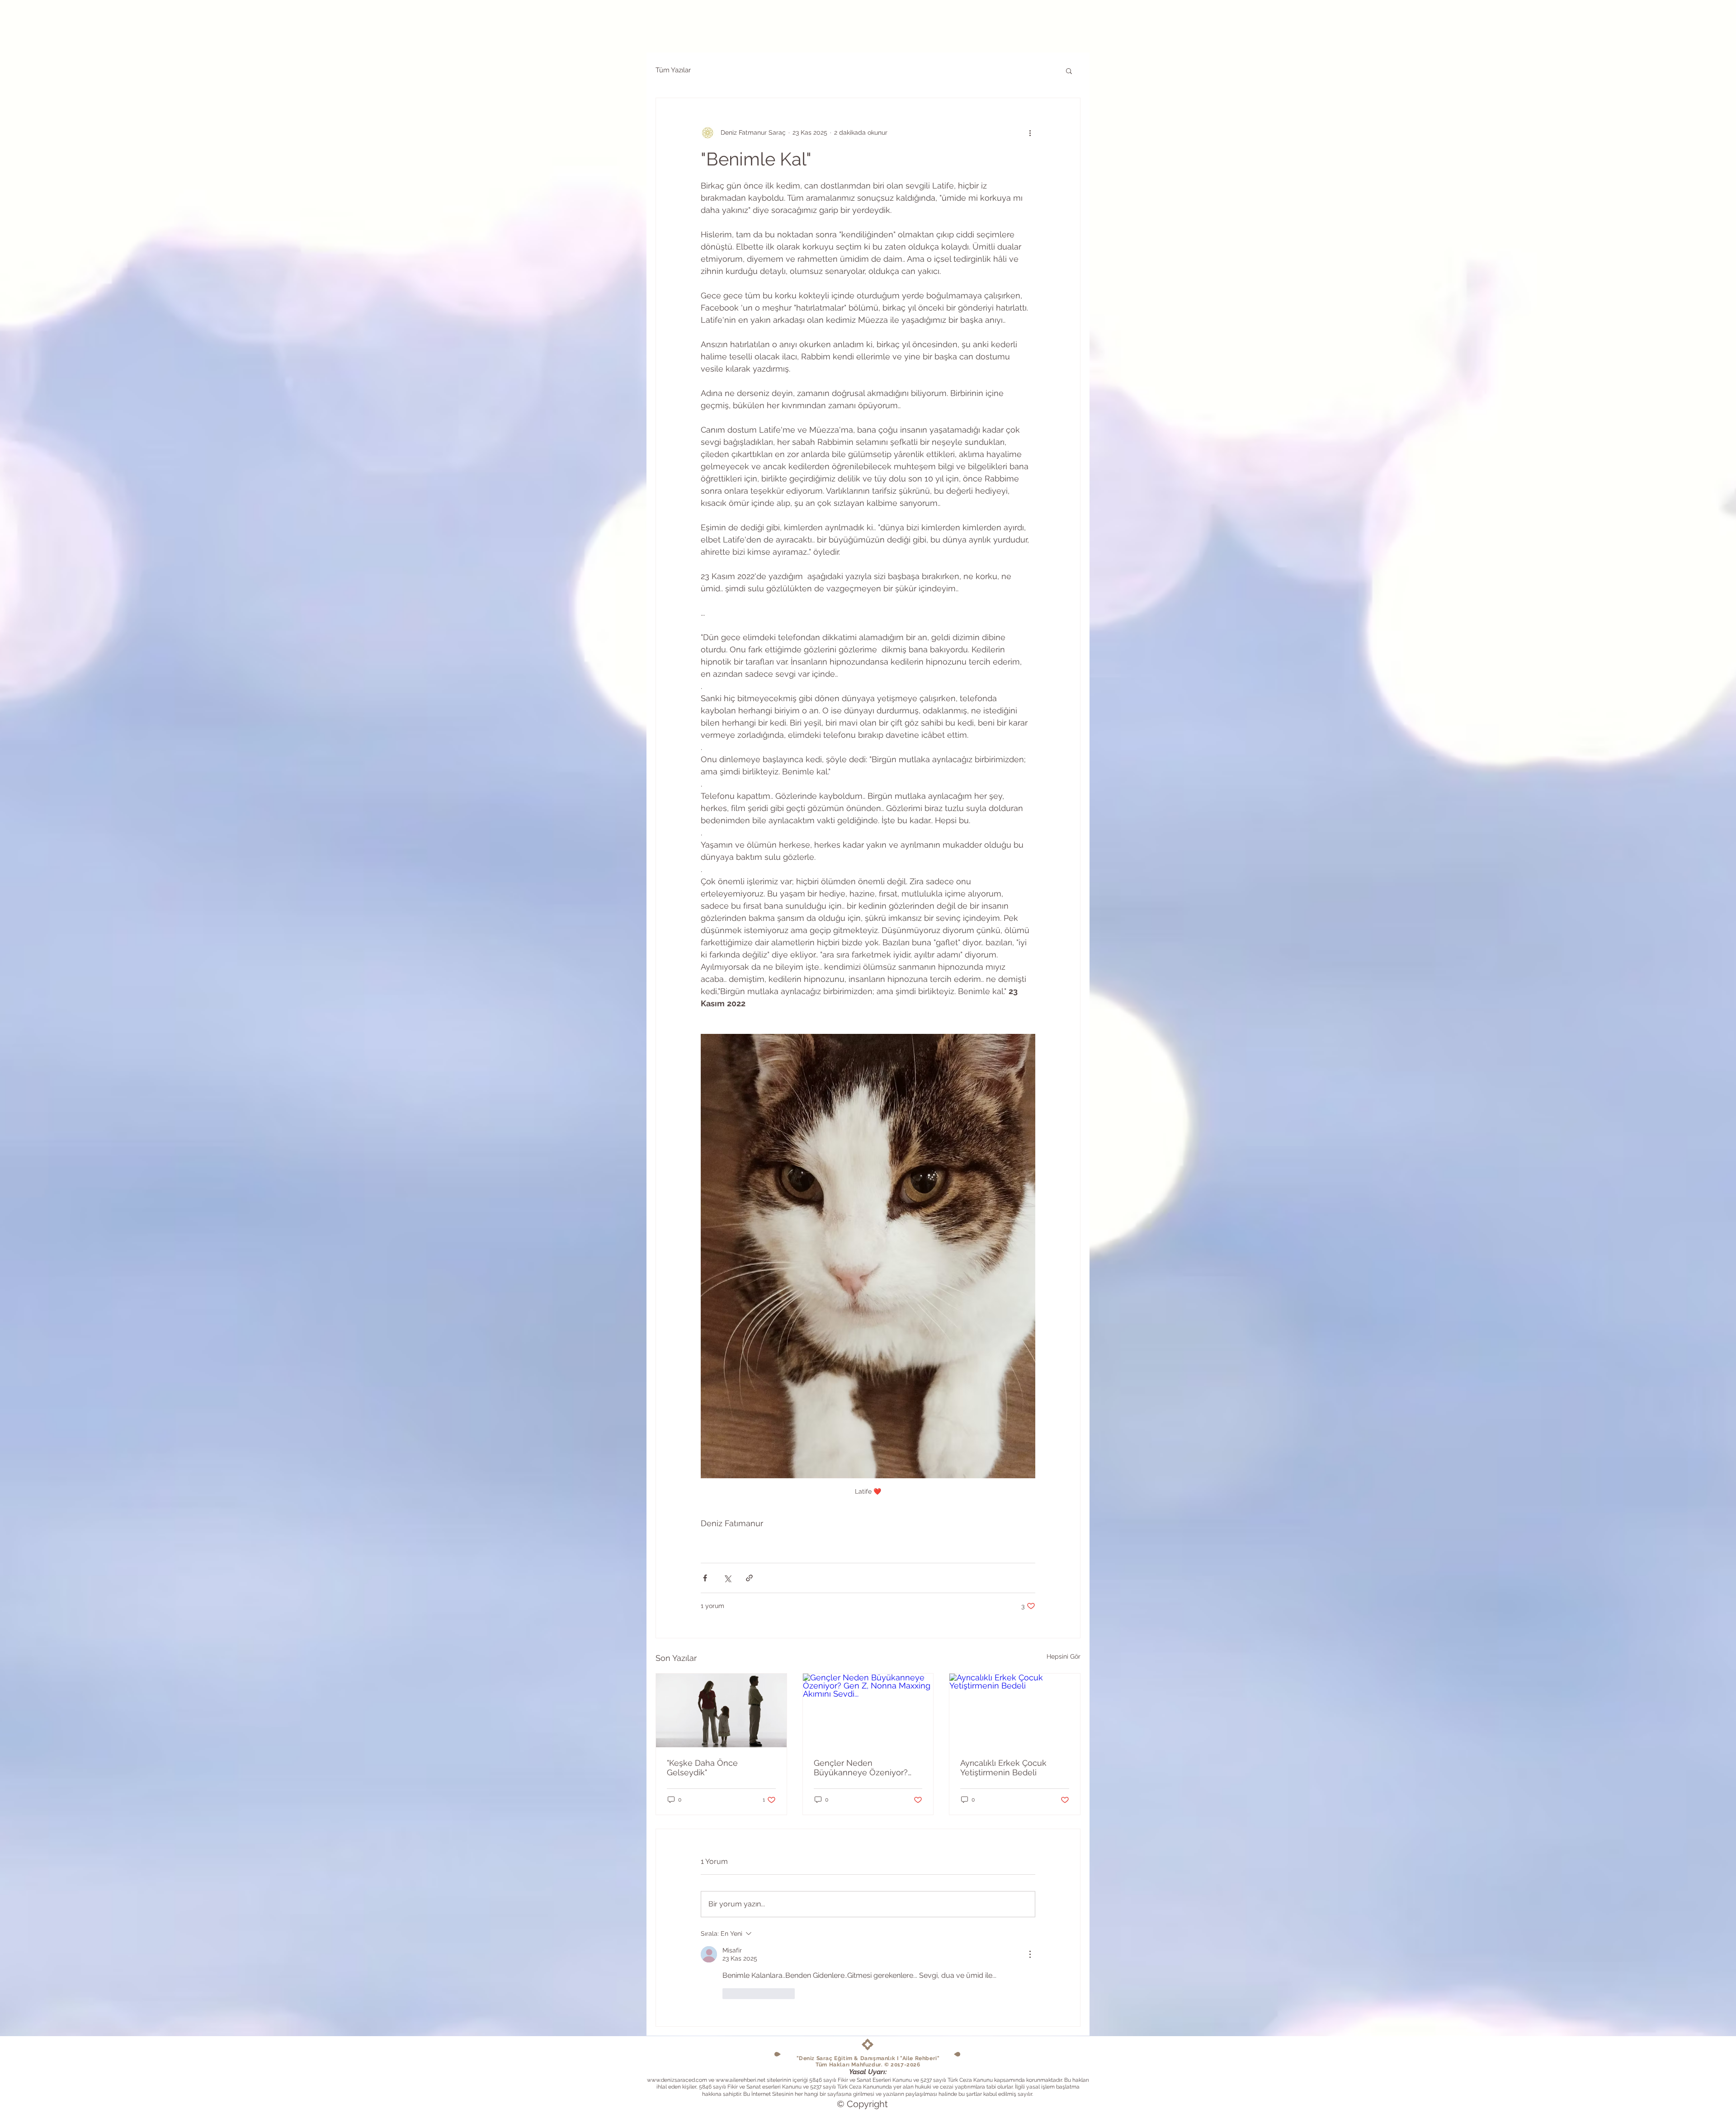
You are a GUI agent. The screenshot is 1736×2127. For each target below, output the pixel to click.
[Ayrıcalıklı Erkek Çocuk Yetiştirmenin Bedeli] (1015, 1710)
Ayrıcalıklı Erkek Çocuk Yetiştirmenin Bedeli (1003, 1768)
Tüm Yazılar (673, 70)
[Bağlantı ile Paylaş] (749, 1578)
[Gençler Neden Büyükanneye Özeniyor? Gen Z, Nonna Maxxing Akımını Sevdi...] (868, 1710)
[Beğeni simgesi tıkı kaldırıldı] (728, 1994)
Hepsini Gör (1064, 1656)
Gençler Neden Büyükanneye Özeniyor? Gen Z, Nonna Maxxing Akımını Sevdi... (861, 1768)
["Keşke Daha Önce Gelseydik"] (721, 1710)
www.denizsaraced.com (677, 2080)
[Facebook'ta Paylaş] (705, 1578)
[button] (1069, 71)
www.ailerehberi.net (741, 2080)
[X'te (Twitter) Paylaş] (727, 1578)
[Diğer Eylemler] (1030, 132)
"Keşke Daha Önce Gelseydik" (702, 1768)
